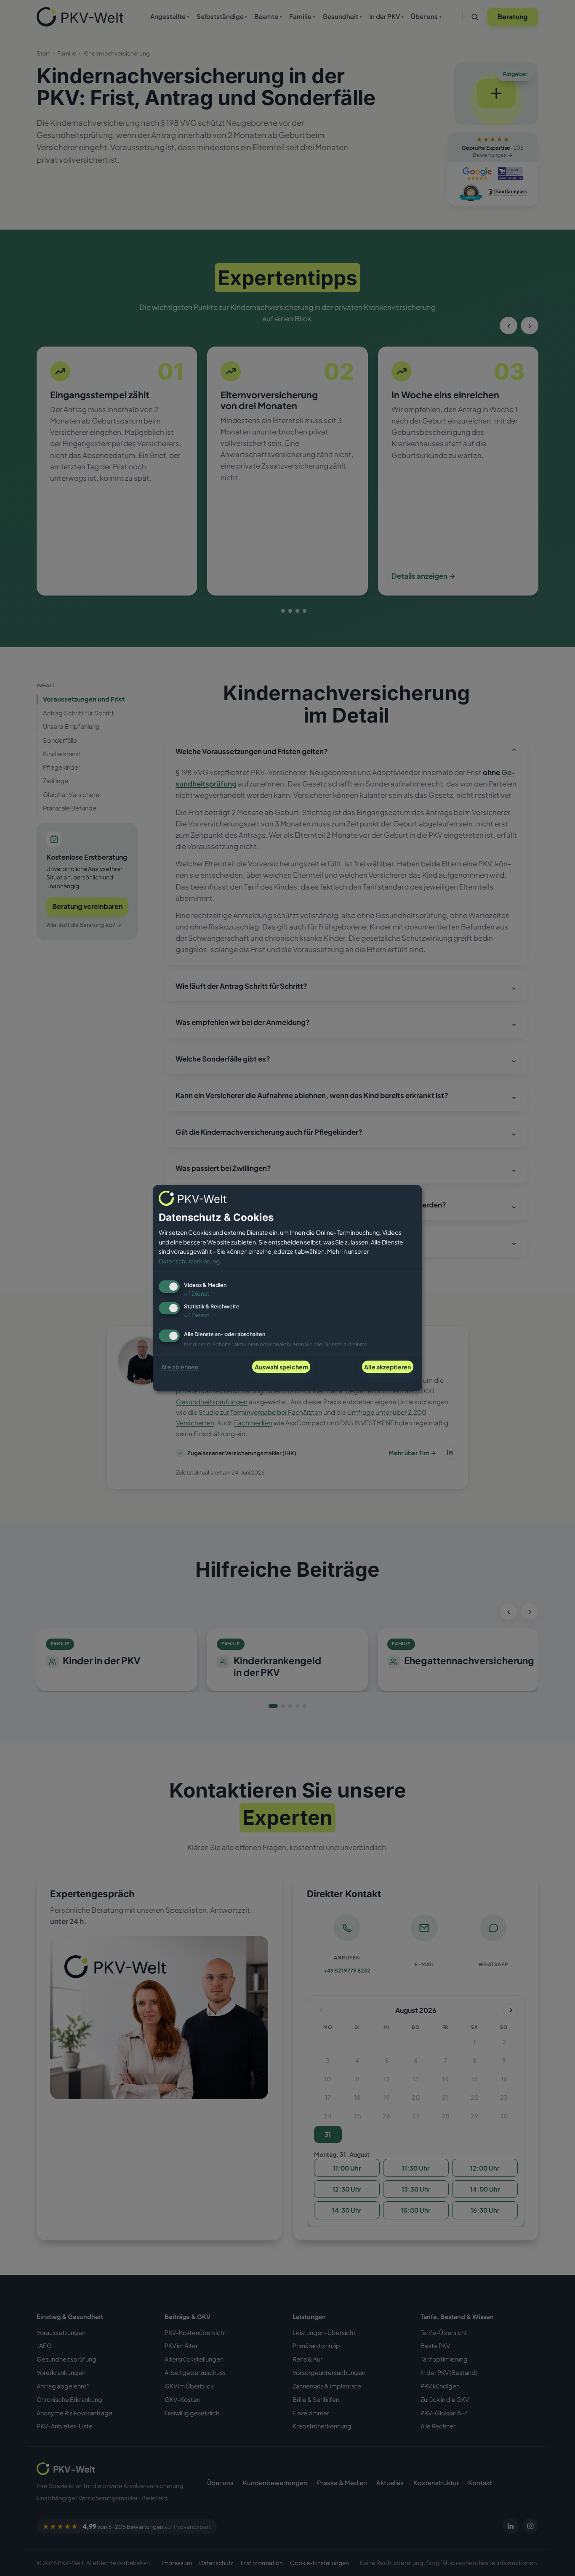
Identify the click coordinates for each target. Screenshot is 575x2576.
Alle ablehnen (180, 1367)
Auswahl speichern (281, 1367)
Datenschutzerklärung (189, 1261)
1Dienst (197, 1294)
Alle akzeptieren (387, 1367)
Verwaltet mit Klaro (392, 1381)
